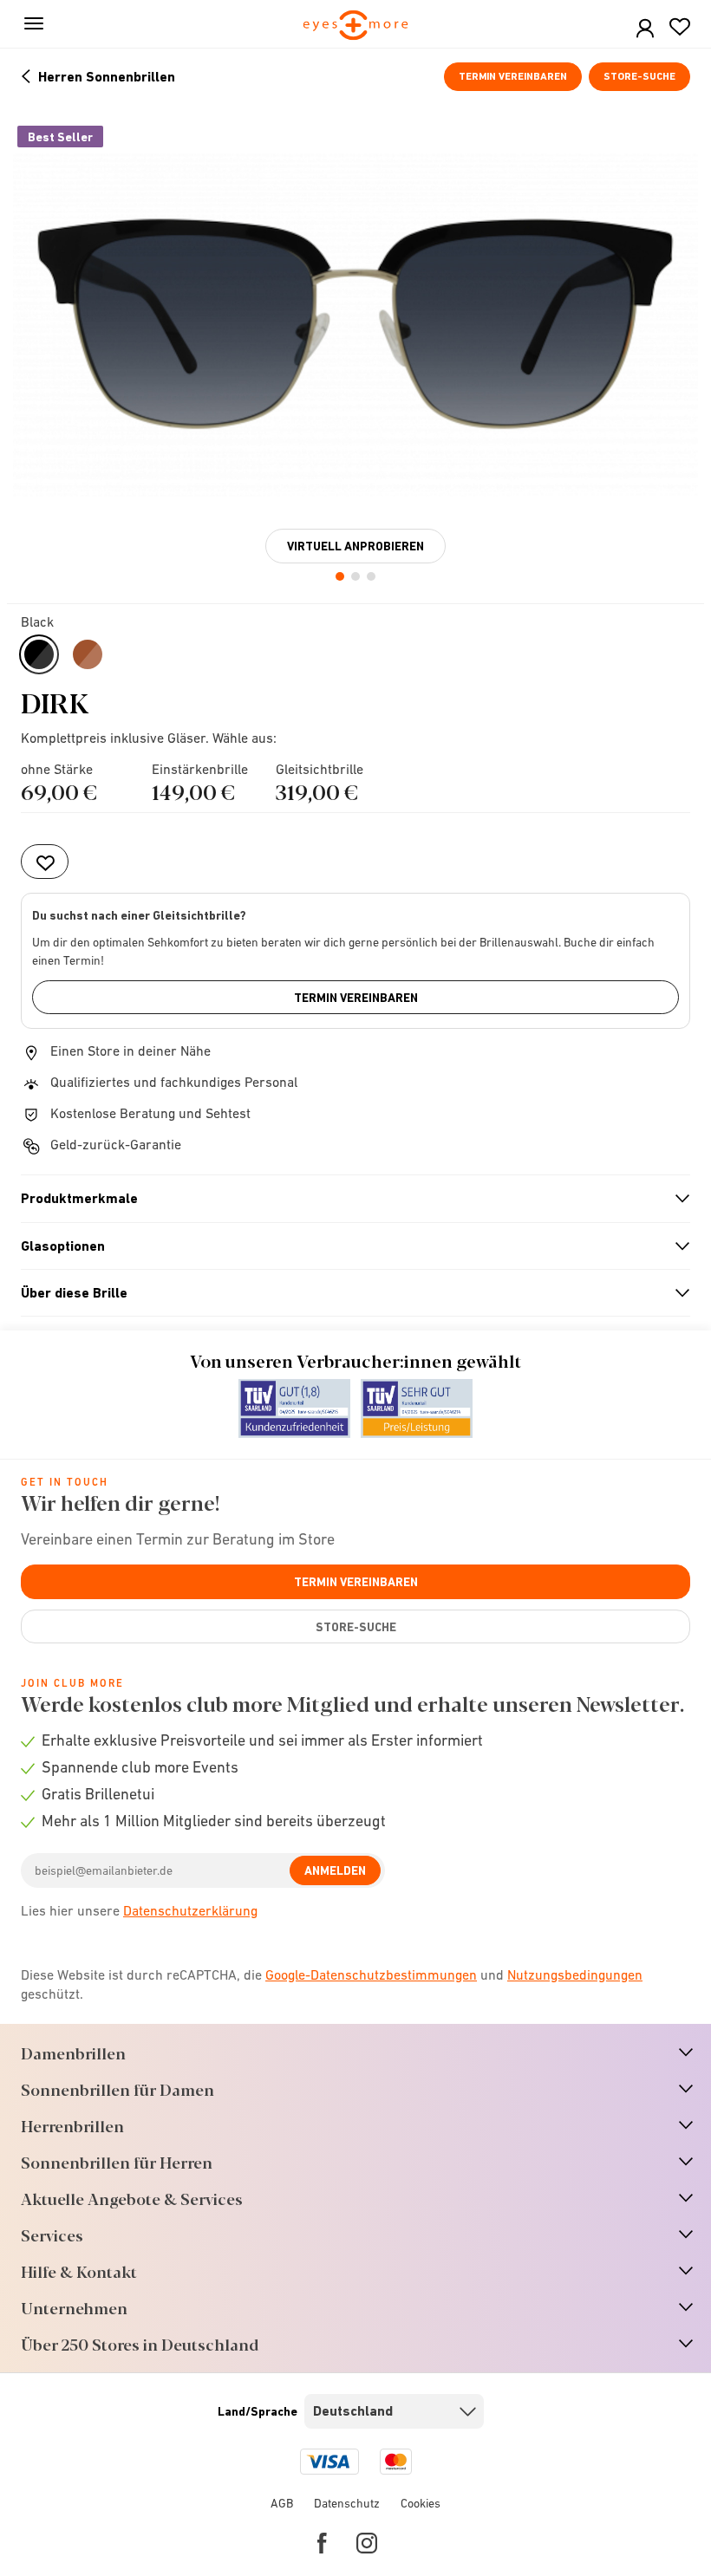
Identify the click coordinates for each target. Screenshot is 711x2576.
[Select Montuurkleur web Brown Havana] (88, 654)
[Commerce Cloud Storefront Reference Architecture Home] (356, 26)
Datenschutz (347, 2503)
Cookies (421, 2503)
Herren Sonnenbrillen (107, 77)
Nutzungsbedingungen (575, 1974)
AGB (282, 2503)
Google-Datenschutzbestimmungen (371, 1974)
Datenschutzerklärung (190, 1910)
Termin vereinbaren (513, 76)
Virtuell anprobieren (355, 546)
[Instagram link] (367, 2543)
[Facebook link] (322, 2543)
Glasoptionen (348, 1246)
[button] (645, 29)
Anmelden (335, 1870)
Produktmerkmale (348, 1199)
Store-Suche (639, 76)
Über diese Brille (348, 1293)
